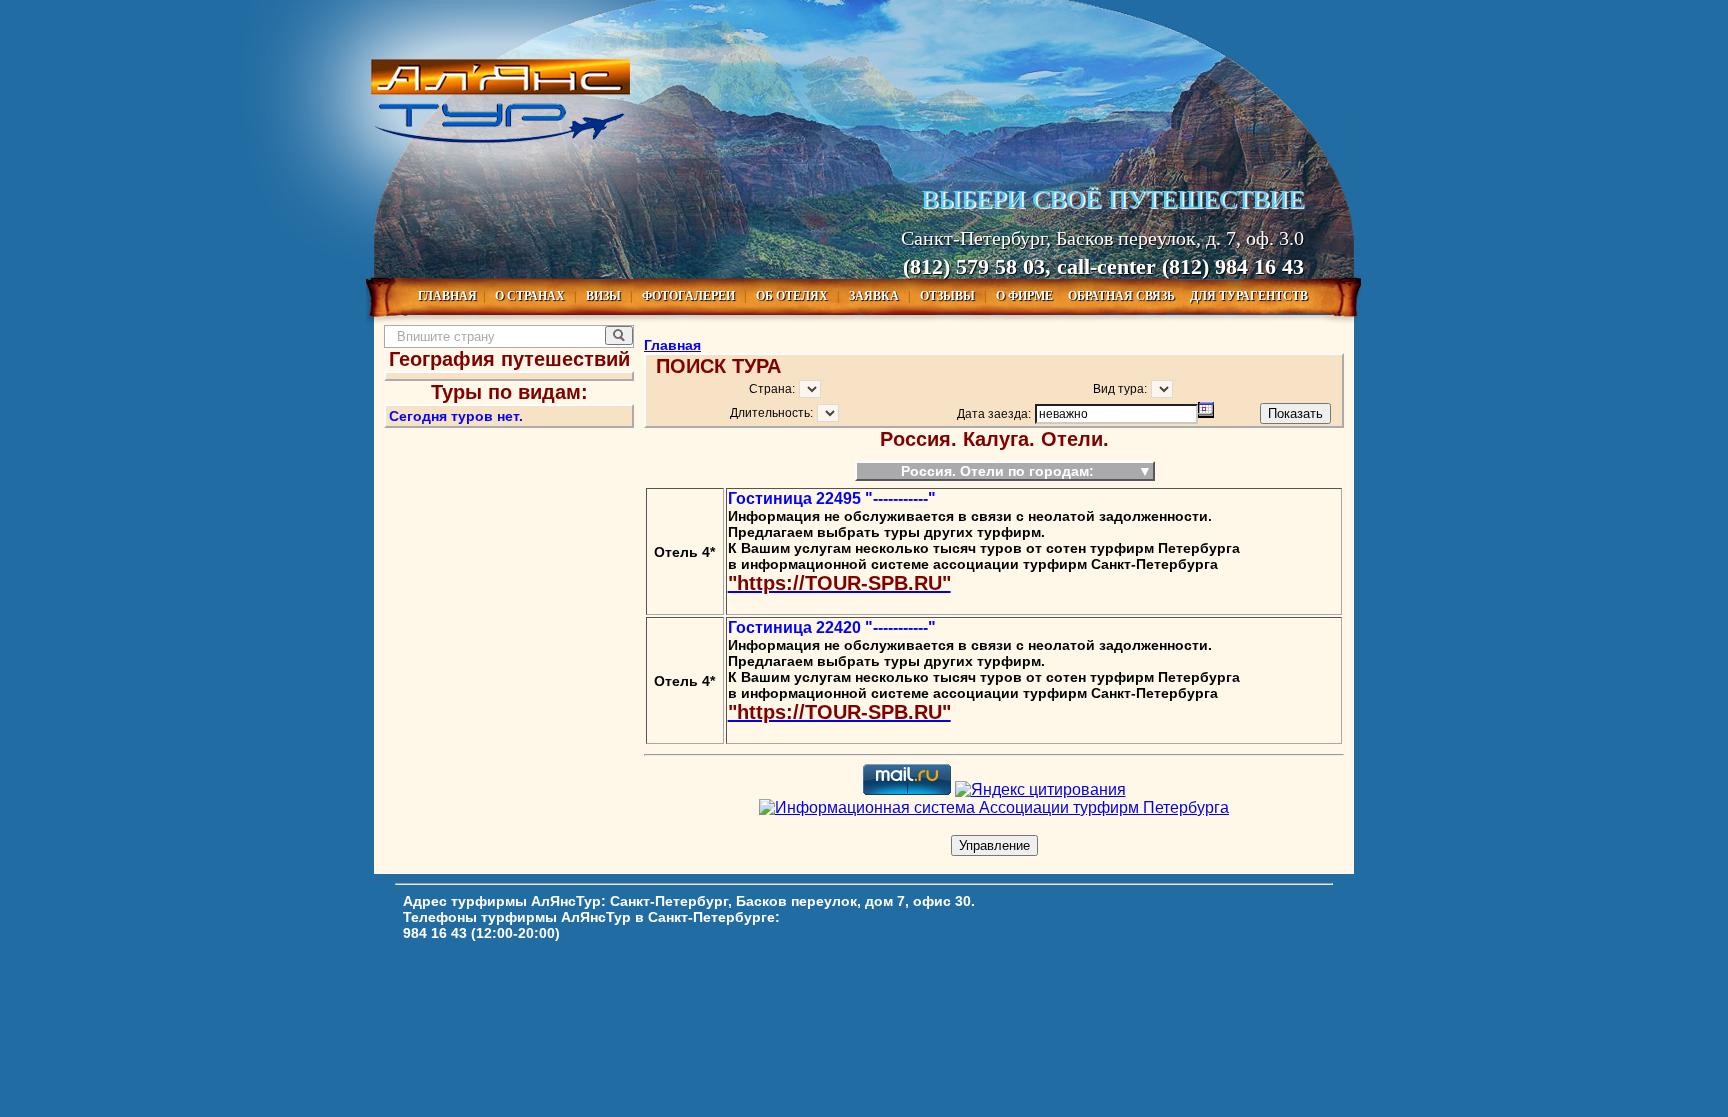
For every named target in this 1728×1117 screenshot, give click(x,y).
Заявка (875, 296)
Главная (447, 296)
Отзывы (949, 296)
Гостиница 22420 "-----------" (832, 627)
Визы (605, 296)
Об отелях (793, 296)
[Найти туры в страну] (619, 335)
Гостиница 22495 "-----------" (832, 498)
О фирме (1026, 296)
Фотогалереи (690, 296)
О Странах (531, 296)
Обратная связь (1123, 296)
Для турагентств (1249, 296)
